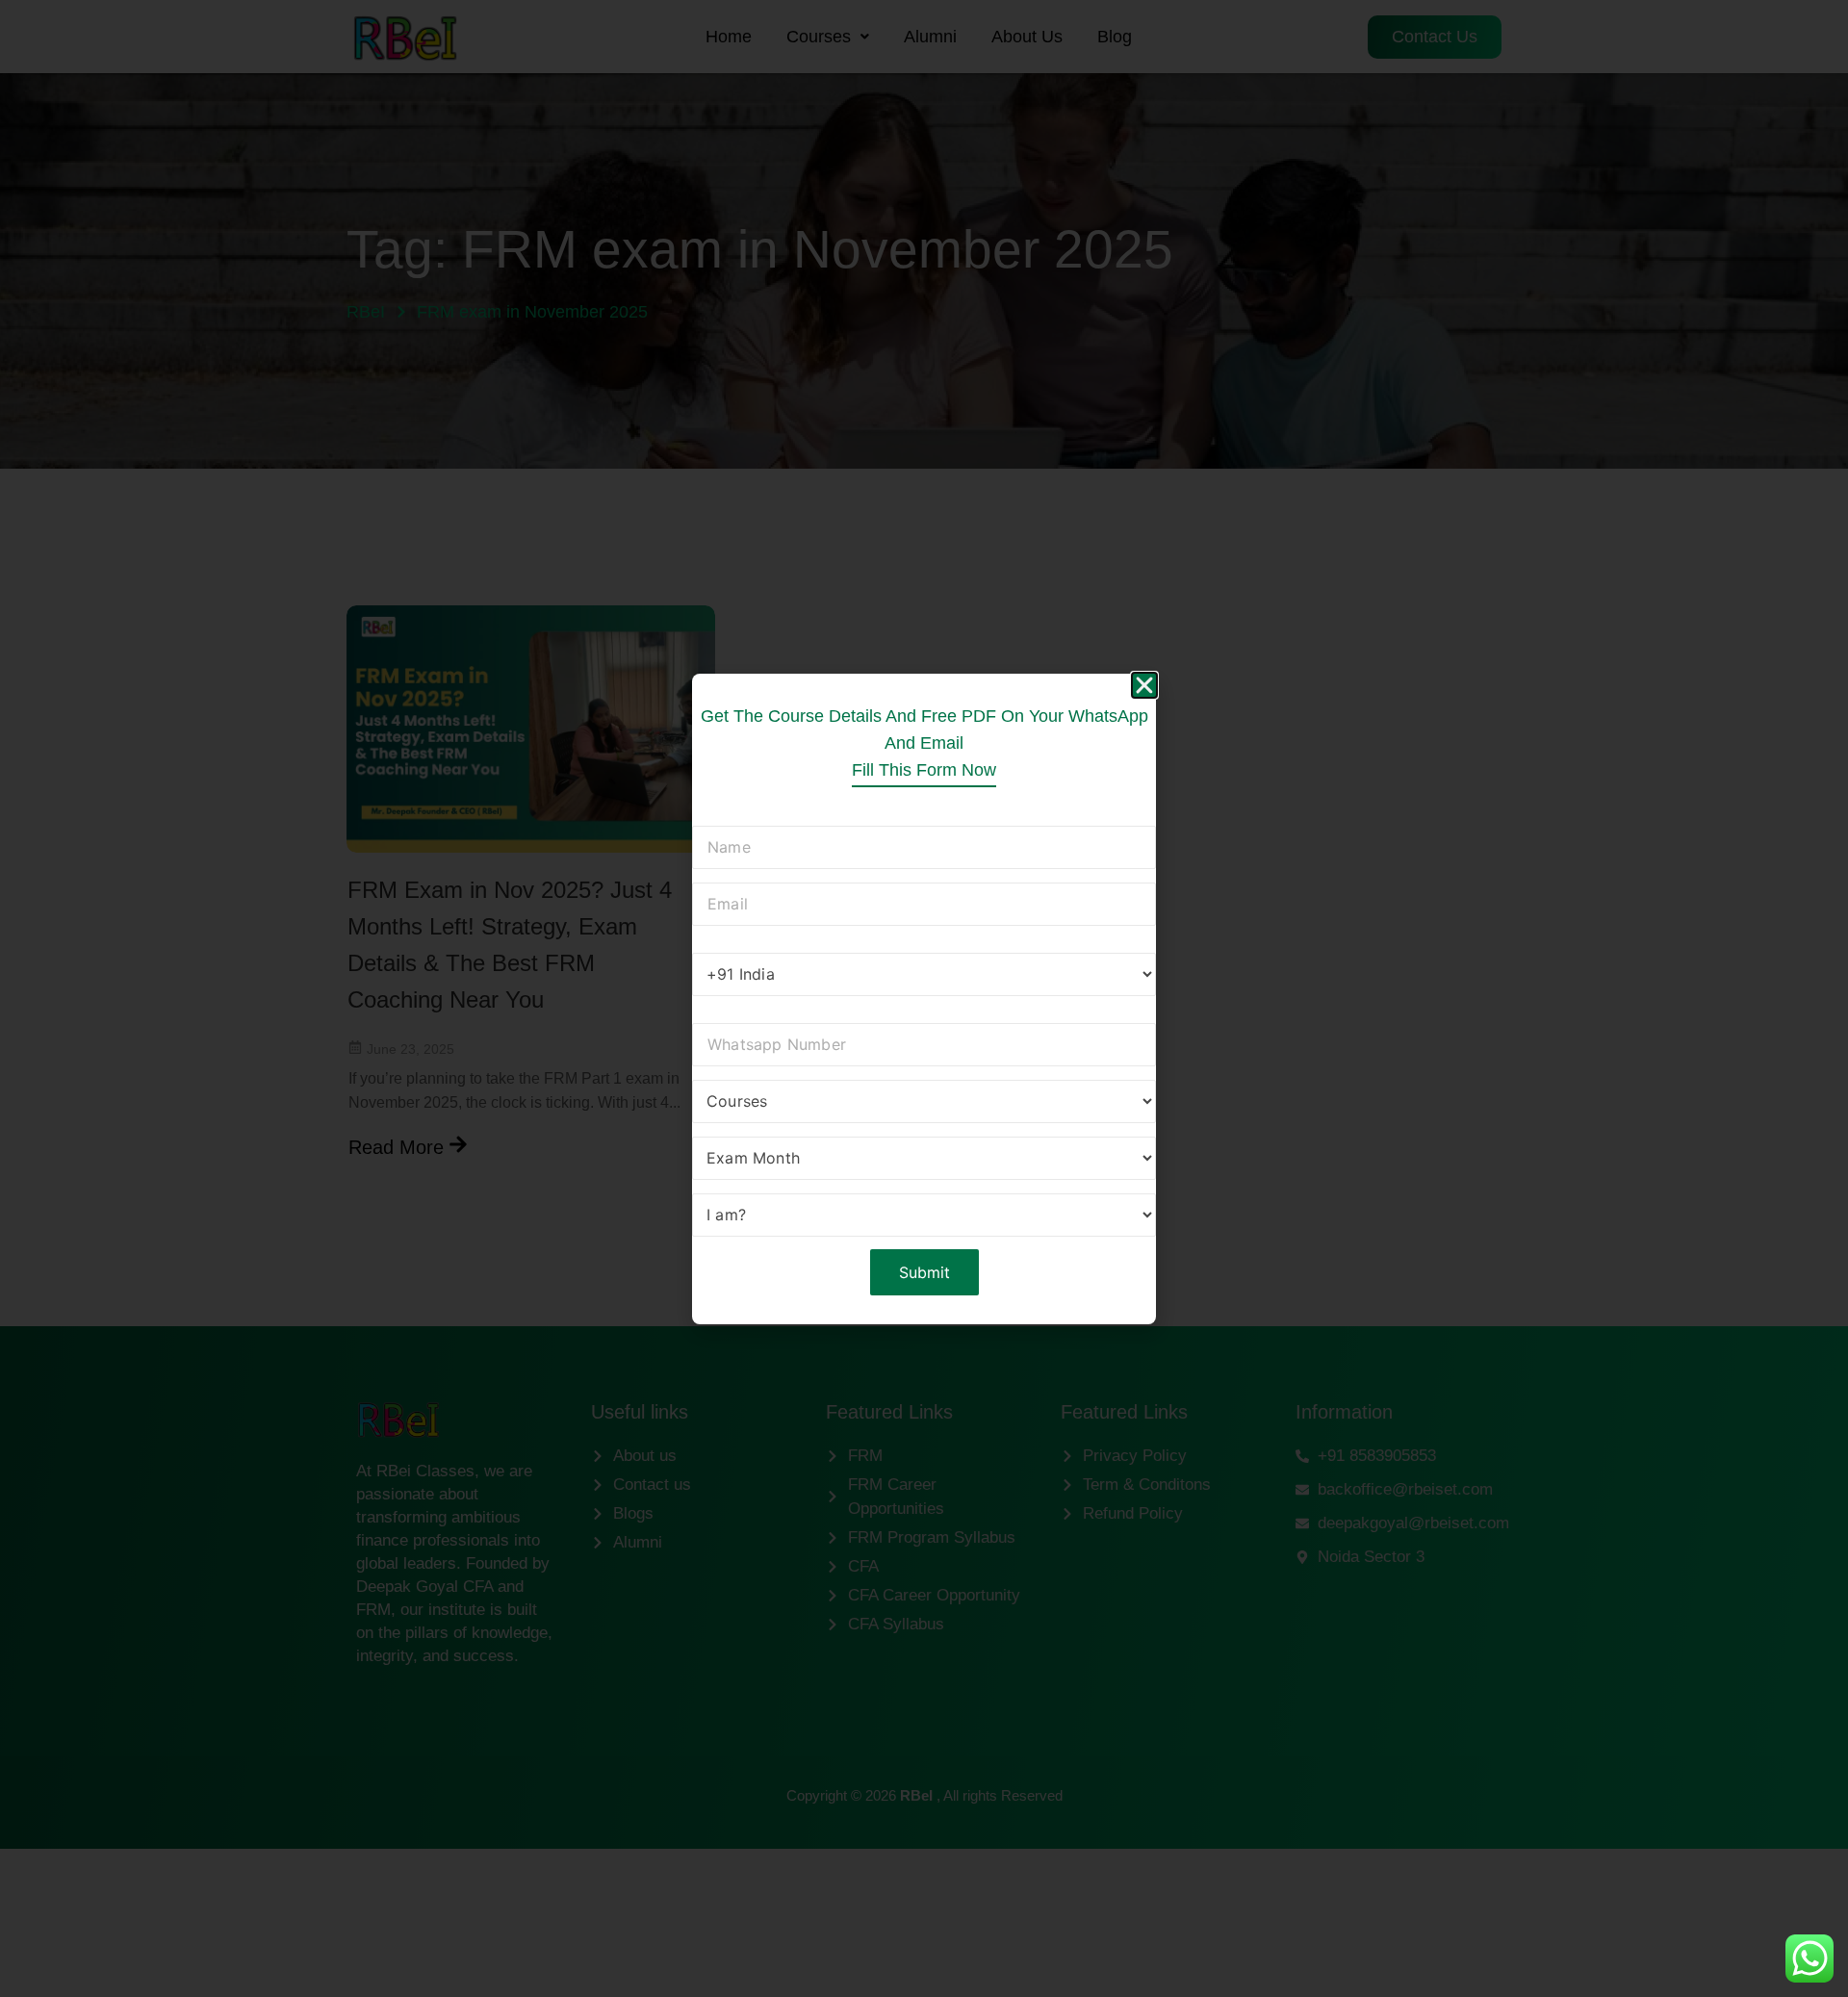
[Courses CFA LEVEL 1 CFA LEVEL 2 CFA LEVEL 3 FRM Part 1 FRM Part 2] (924, 1104)
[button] (1144, 685)
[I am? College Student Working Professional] (924, 1218)
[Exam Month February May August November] (924, 1161)
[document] (924, 998)
